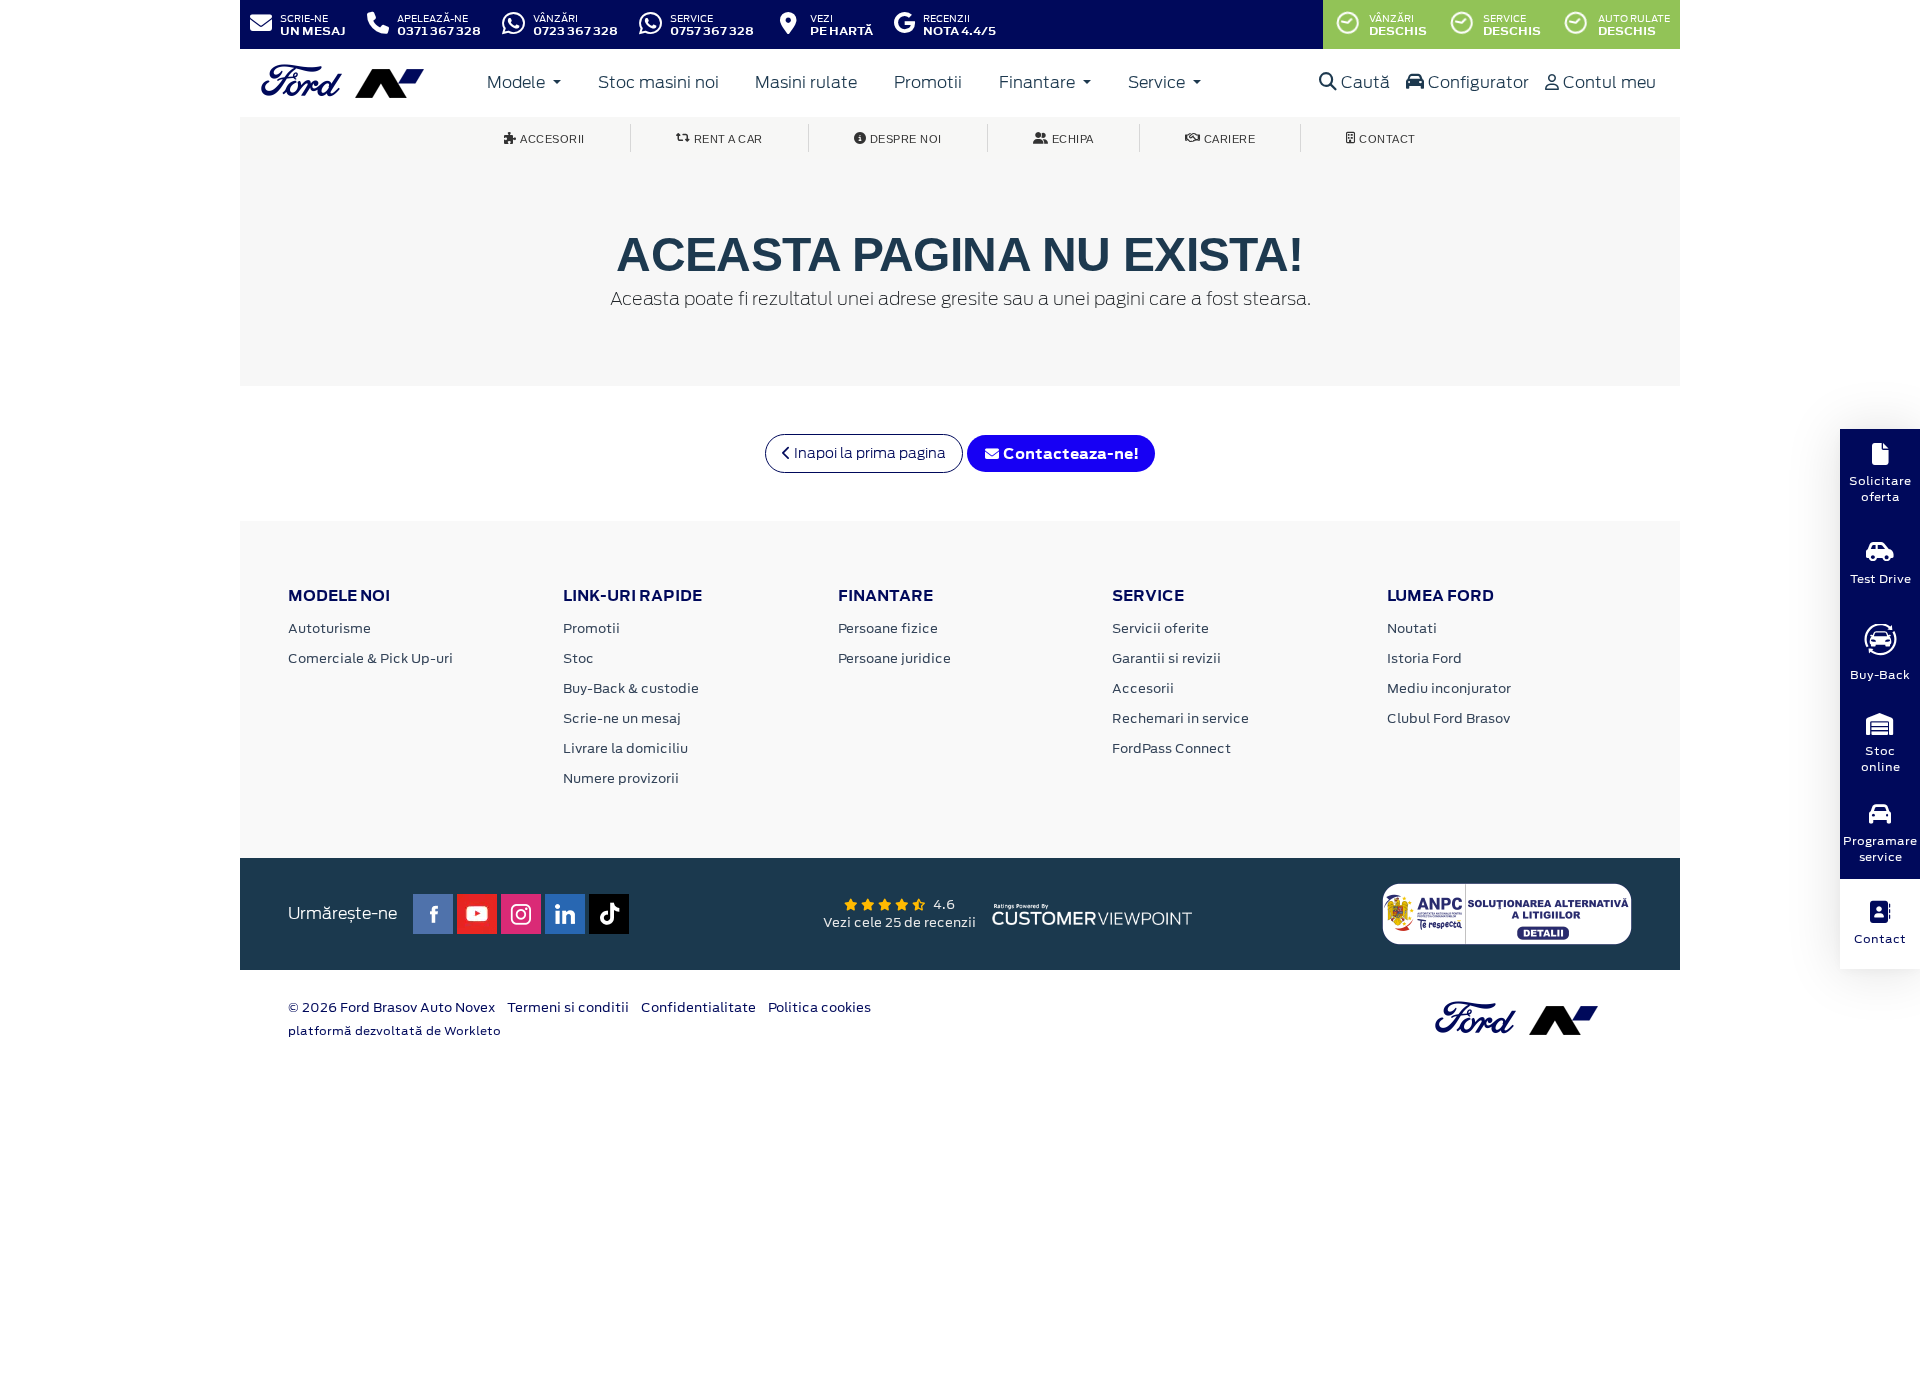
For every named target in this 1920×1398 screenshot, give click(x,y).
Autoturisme (329, 628)
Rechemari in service (1180, 718)
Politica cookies (819, 1007)
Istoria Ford (1424, 658)
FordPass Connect (1171, 748)
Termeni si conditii (568, 1007)
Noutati (1412, 628)
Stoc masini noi (658, 82)
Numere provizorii (621, 778)
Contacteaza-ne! (1069, 453)
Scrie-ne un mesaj (622, 718)
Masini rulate (806, 82)
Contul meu (1607, 82)
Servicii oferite (1160, 628)
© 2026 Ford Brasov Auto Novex (391, 1007)
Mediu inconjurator (1449, 688)
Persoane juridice (894, 658)
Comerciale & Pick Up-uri (370, 658)
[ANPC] (1507, 913)
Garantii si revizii (1166, 658)
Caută (1363, 82)
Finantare (1039, 82)
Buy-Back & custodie (631, 688)
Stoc (578, 658)
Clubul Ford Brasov (1448, 718)
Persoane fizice (888, 628)
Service (1158, 82)
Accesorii (1143, 688)
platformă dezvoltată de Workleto (394, 1031)
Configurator (1476, 82)
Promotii (928, 82)
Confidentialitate (698, 1007)
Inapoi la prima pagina (868, 453)
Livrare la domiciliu (625, 748)
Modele (518, 82)
